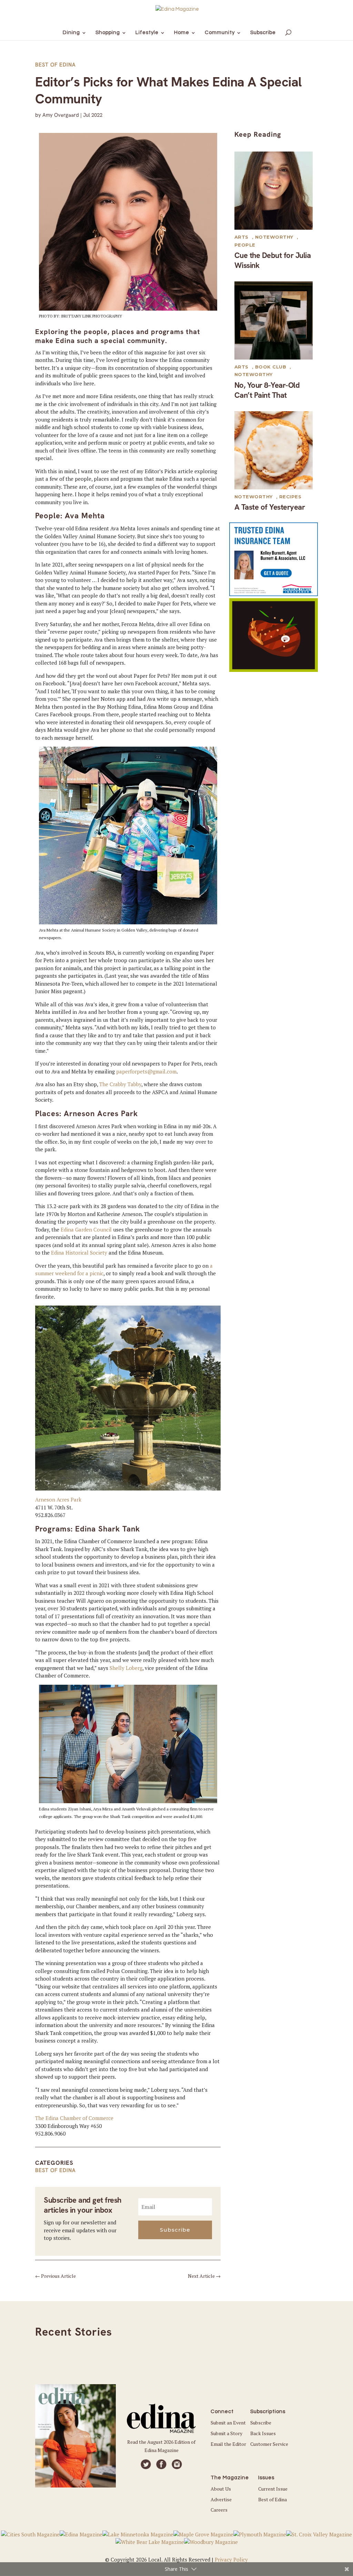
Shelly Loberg (126, 1668)
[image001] (274, 670)
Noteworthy (274, 237)
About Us (221, 2489)
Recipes (290, 497)
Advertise (221, 2499)
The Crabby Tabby (120, 1084)
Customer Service (269, 2444)
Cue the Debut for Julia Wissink (273, 260)
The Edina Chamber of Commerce (74, 2118)
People (245, 245)
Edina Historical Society (79, 1253)
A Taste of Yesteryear (270, 507)
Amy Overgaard (61, 115)
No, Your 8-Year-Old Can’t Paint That (267, 390)
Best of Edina (56, 65)
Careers (219, 2510)
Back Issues (263, 2433)
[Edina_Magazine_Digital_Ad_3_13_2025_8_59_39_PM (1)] (274, 594)
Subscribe (261, 2423)
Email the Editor (228, 2444)
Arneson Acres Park (58, 1499)
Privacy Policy (231, 2559)
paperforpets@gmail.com (146, 1071)
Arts (241, 237)
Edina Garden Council (86, 1229)
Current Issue (273, 2489)
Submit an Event (228, 2423)
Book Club (271, 367)
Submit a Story (226, 2433)
